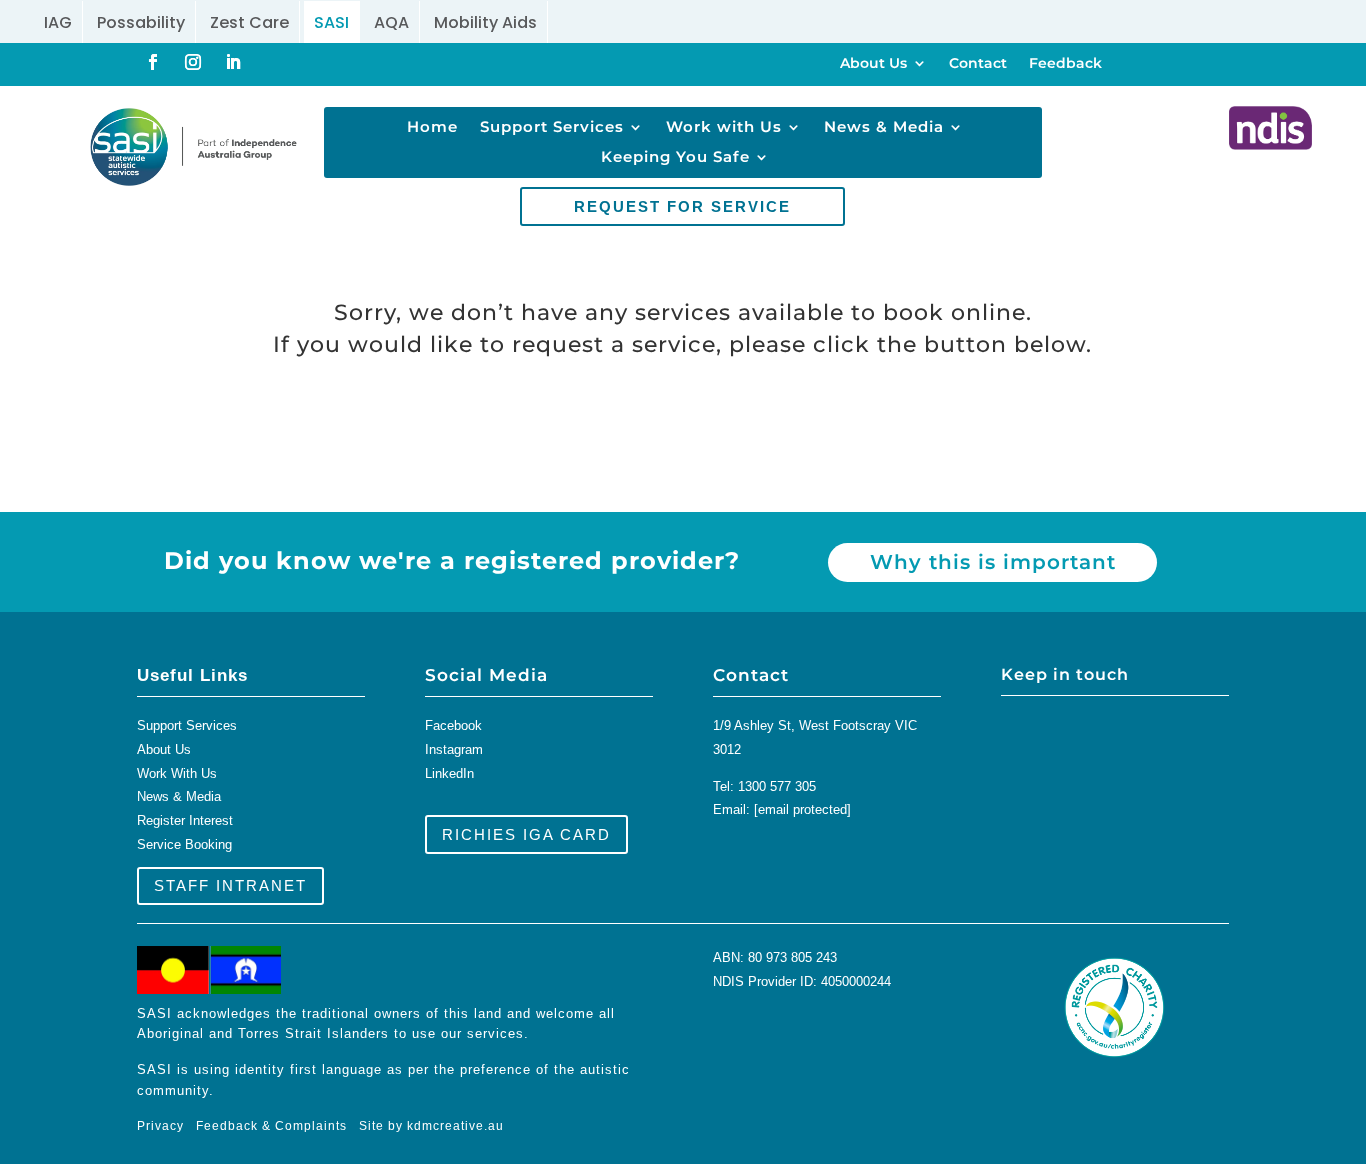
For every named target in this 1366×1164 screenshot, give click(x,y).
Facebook (453, 725)
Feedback (1065, 64)
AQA (391, 22)
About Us (873, 64)
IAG (58, 22)
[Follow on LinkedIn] (233, 62)
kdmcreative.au (455, 1126)
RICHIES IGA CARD (526, 834)
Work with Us (724, 128)
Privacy (166, 1126)
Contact (978, 64)
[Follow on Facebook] (153, 62)
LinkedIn (449, 773)
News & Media (884, 128)
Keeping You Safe (675, 158)
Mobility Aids (485, 22)
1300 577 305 (777, 786)
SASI (331, 22)
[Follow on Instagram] (193, 62)
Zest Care (249, 22)
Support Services (552, 128)
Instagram (454, 749)
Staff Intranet (230, 885)
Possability (141, 22)
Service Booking (184, 844)
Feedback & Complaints (271, 1126)
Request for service (682, 206)
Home (432, 128)
